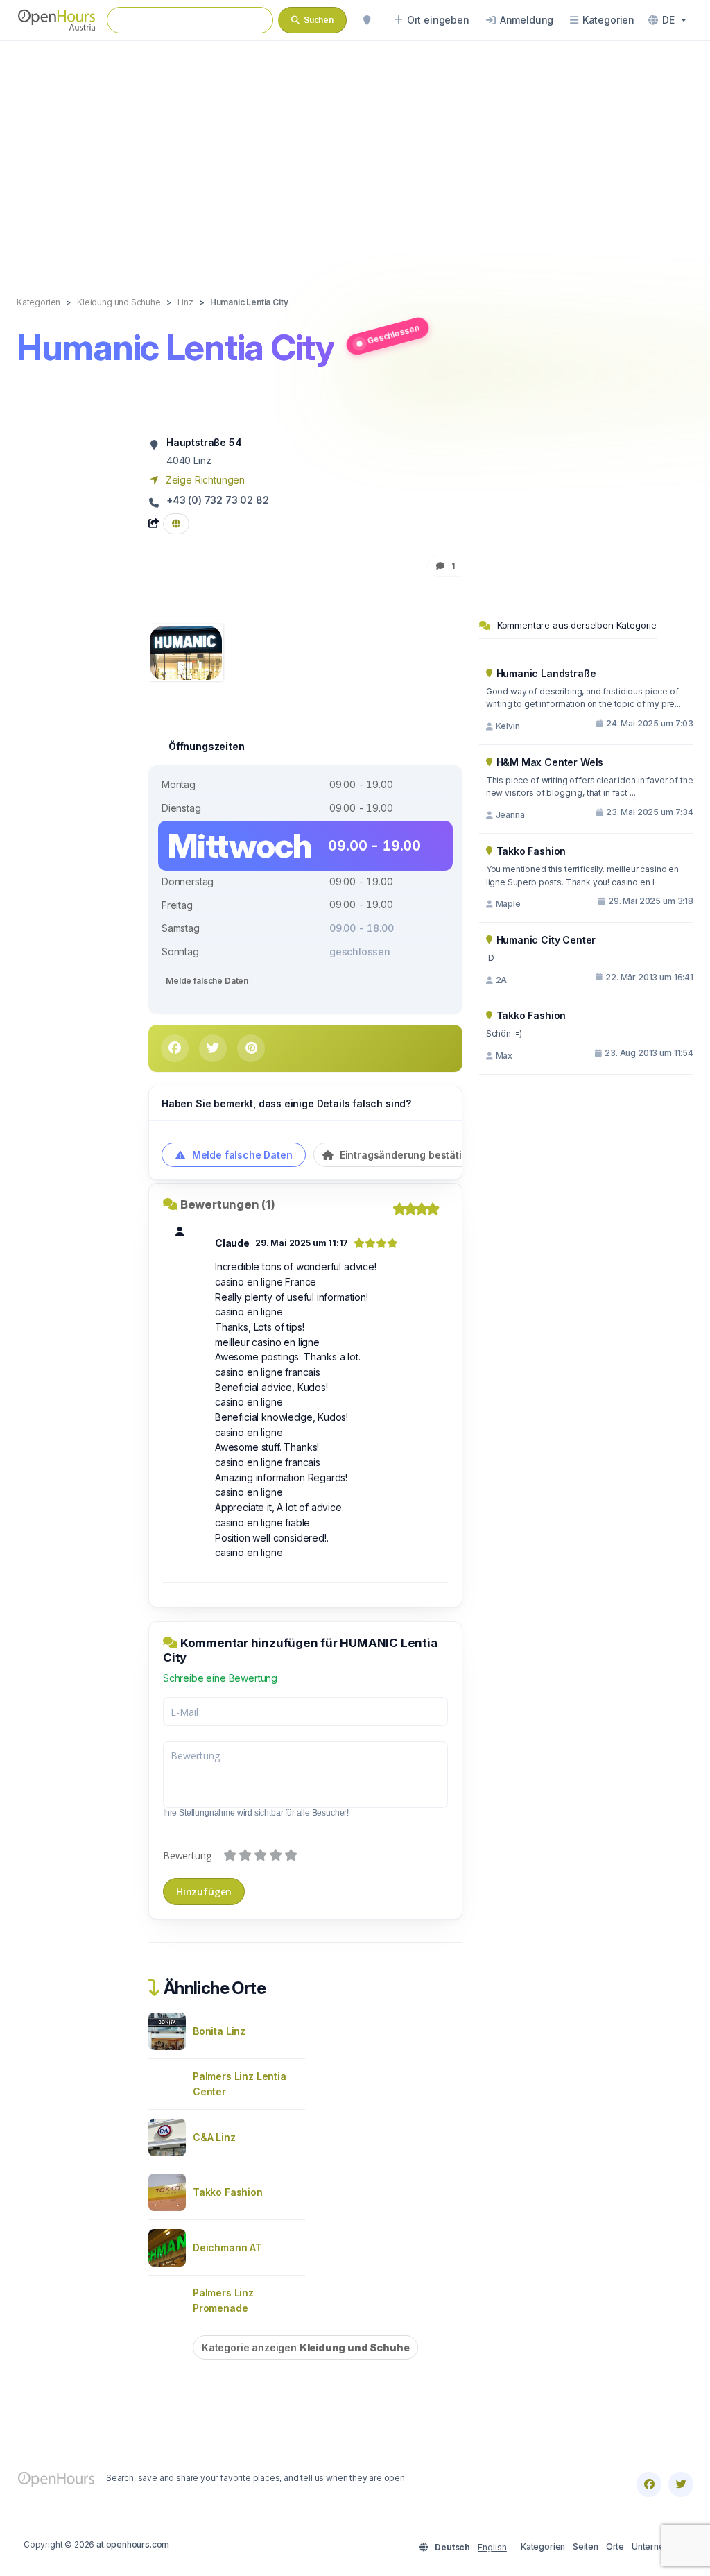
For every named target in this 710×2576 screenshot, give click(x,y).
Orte (615, 2547)
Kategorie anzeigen (305, 2347)
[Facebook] (649, 2484)
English (492, 2547)
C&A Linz (214, 2137)
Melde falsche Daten (207, 981)
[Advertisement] (355, 154)
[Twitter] (681, 2484)
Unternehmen (659, 2547)
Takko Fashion (228, 2192)
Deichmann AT (227, 2247)
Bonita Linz (219, 2031)
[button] (667, 20)
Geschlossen (393, 334)
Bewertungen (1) (228, 1204)
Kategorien (543, 2547)
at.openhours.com (133, 2544)
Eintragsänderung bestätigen (408, 1155)
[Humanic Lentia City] (186, 652)
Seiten (586, 2547)
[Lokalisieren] (367, 20)
